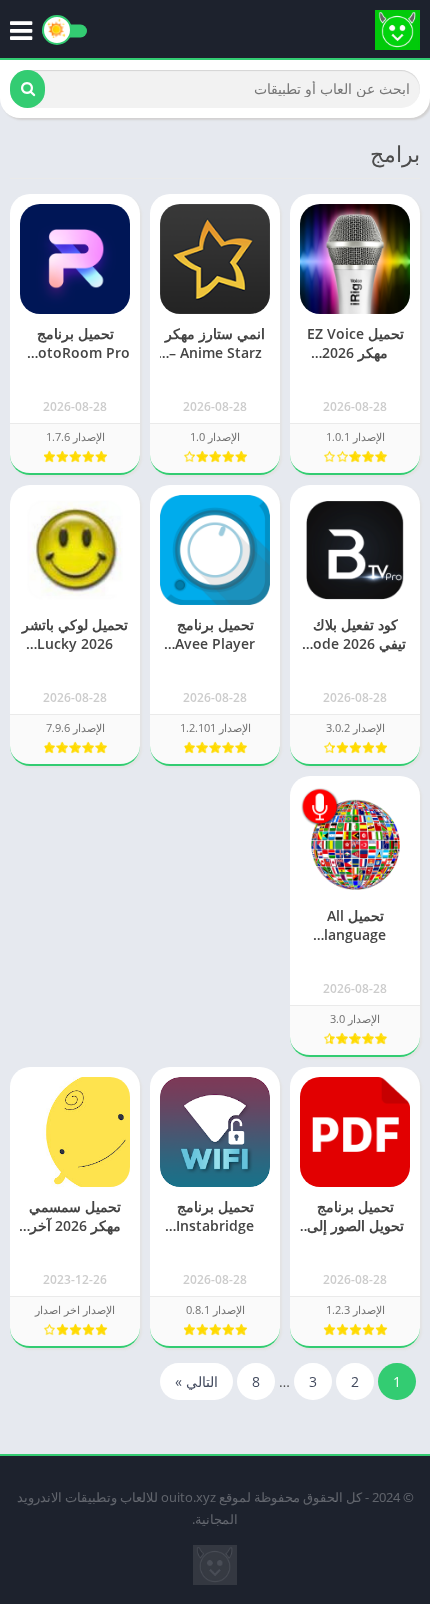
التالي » (196, 1381)
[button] (27, 89)
